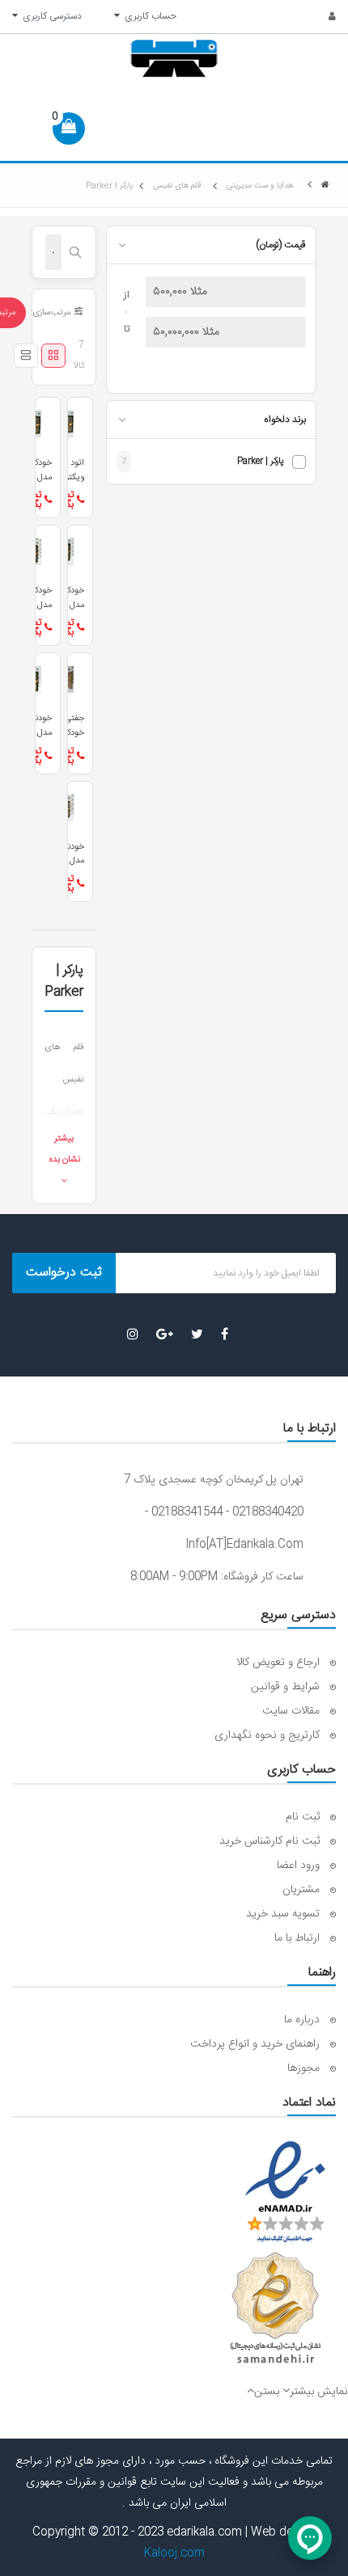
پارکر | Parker (261, 462)
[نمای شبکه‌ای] (53, 356)
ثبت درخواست (64, 1273)
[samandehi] (275, 2308)
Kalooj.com (174, 2553)
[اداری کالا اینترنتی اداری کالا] (325, 186)
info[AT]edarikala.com (244, 1545)
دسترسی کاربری (50, 16)
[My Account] (323, 17)
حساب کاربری (148, 16)
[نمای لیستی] (26, 356)
